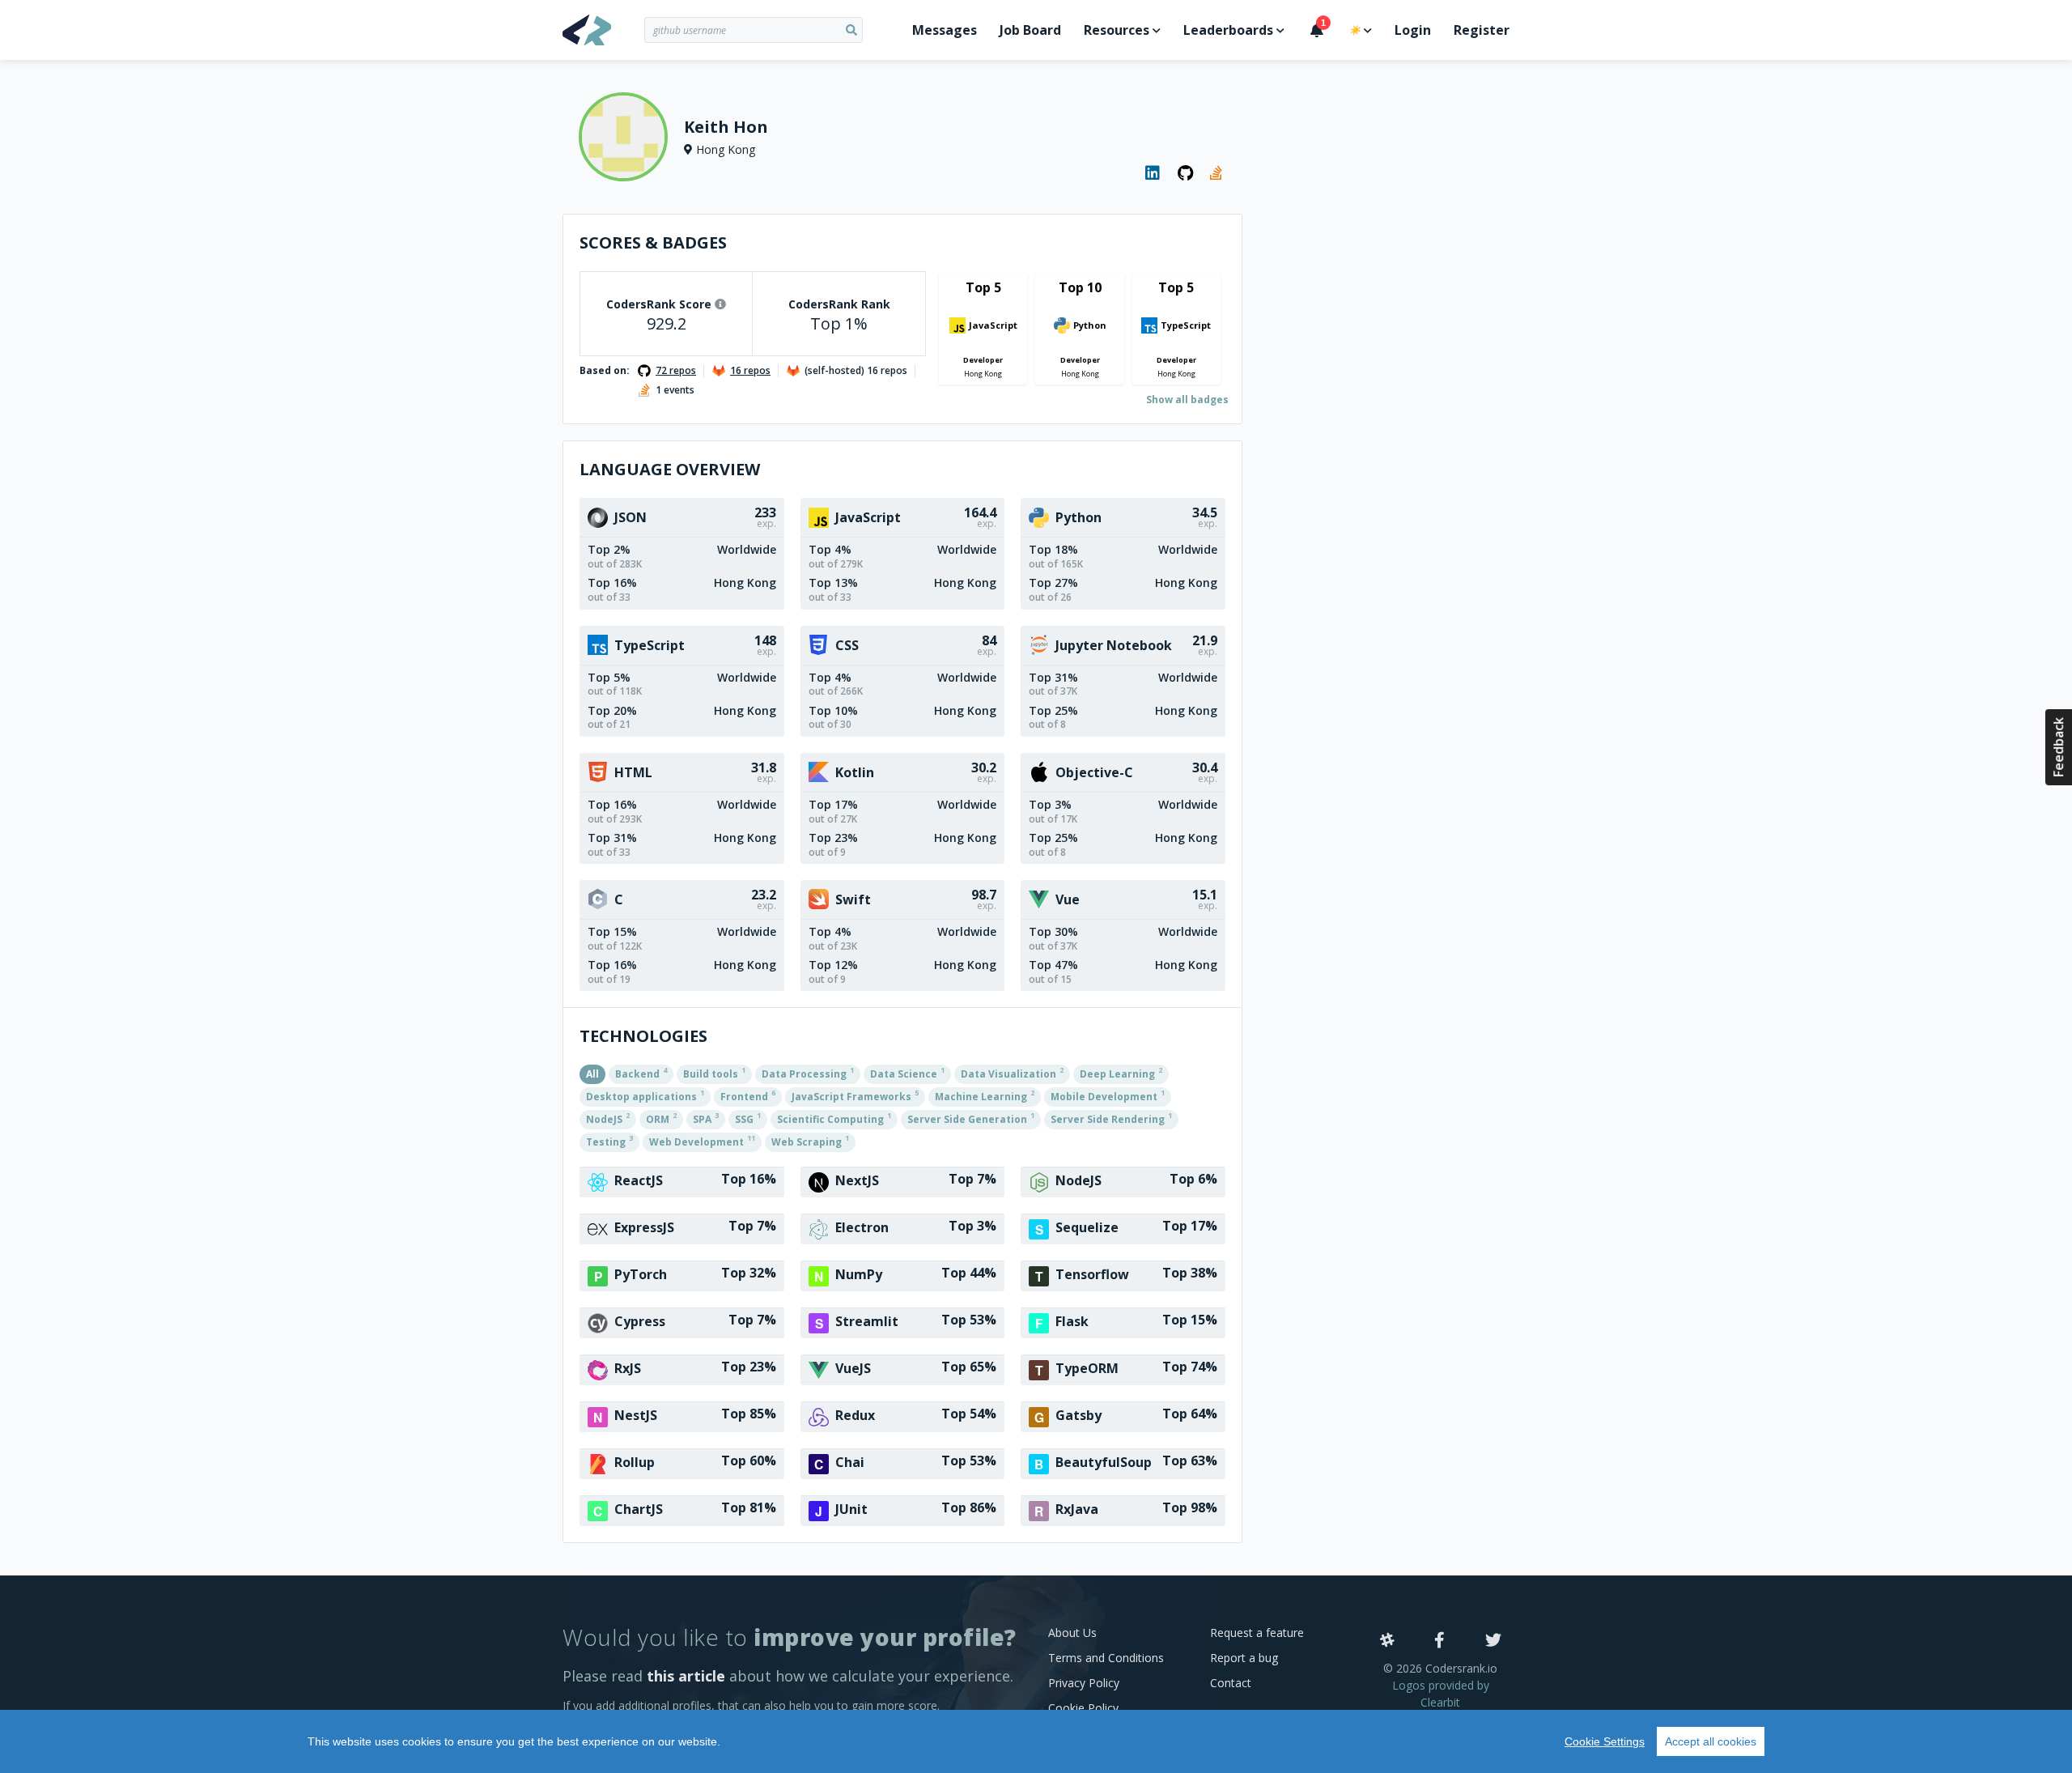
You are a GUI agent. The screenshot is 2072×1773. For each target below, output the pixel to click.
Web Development (702, 1141)
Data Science (907, 1073)
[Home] (603, 30)
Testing (609, 1141)
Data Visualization (1012, 1073)
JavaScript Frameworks (855, 1095)
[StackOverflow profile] (1218, 173)
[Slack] (1387, 1641)
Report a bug (1244, 1658)
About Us (1072, 1633)
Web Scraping (810, 1141)
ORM (661, 1118)
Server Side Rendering (1111, 1118)
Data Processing (808, 1073)
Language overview (670, 469)
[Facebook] (1439, 1641)
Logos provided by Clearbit (1441, 1694)
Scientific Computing (834, 1118)
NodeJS (608, 1118)
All (592, 1074)
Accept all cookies (1711, 1741)
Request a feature (1257, 1633)
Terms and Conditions (1106, 1658)
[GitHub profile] (1186, 173)
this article (686, 1676)
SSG (748, 1118)
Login (1413, 30)
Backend (641, 1073)
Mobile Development (1108, 1095)
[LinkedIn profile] (1153, 173)
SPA (706, 1118)
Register (1482, 30)
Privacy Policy (1084, 1683)
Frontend (748, 1095)
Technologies (643, 1036)
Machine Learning (985, 1095)
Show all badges (1187, 400)
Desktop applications (645, 1095)
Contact (1231, 1683)
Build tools (714, 1073)
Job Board (1030, 30)
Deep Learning (1121, 1073)
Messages (945, 30)
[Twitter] (1493, 1641)
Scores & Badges (653, 242)
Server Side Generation (971, 1118)
